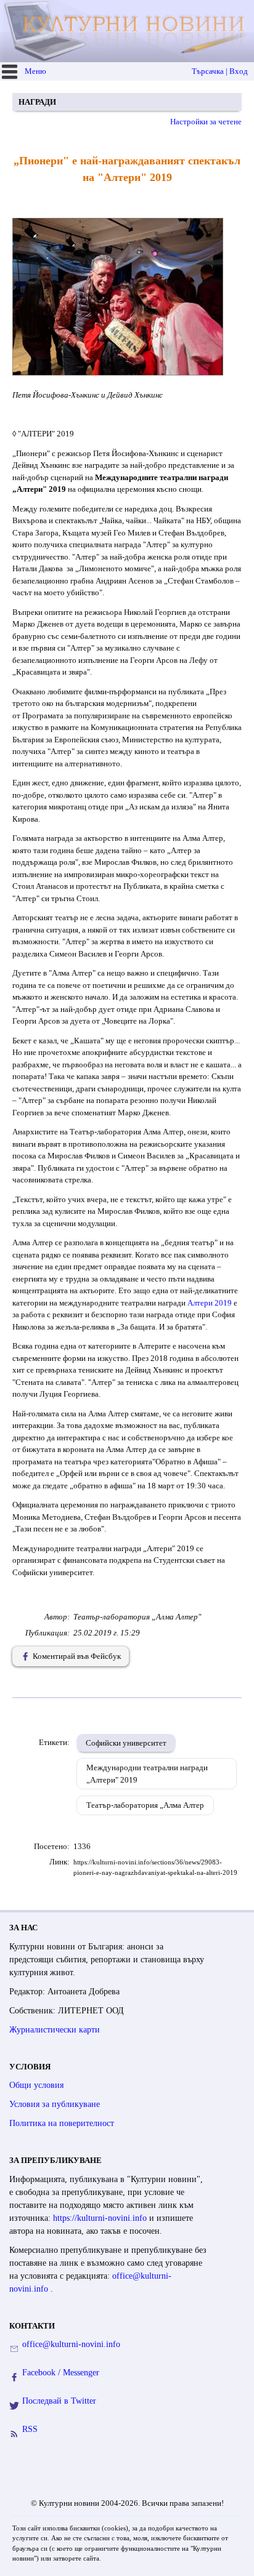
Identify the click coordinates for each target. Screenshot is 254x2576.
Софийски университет (126, 1743)
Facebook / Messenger (61, 2373)
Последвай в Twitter (59, 2401)
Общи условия (36, 2085)
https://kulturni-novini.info (101, 2218)
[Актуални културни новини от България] (129, 31)
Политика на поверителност (62, 2123)
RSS (30, 2429)
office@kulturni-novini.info (71, 2344)
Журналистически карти (55, 2030)
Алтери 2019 (210, 1303)
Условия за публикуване (55, 2104)
